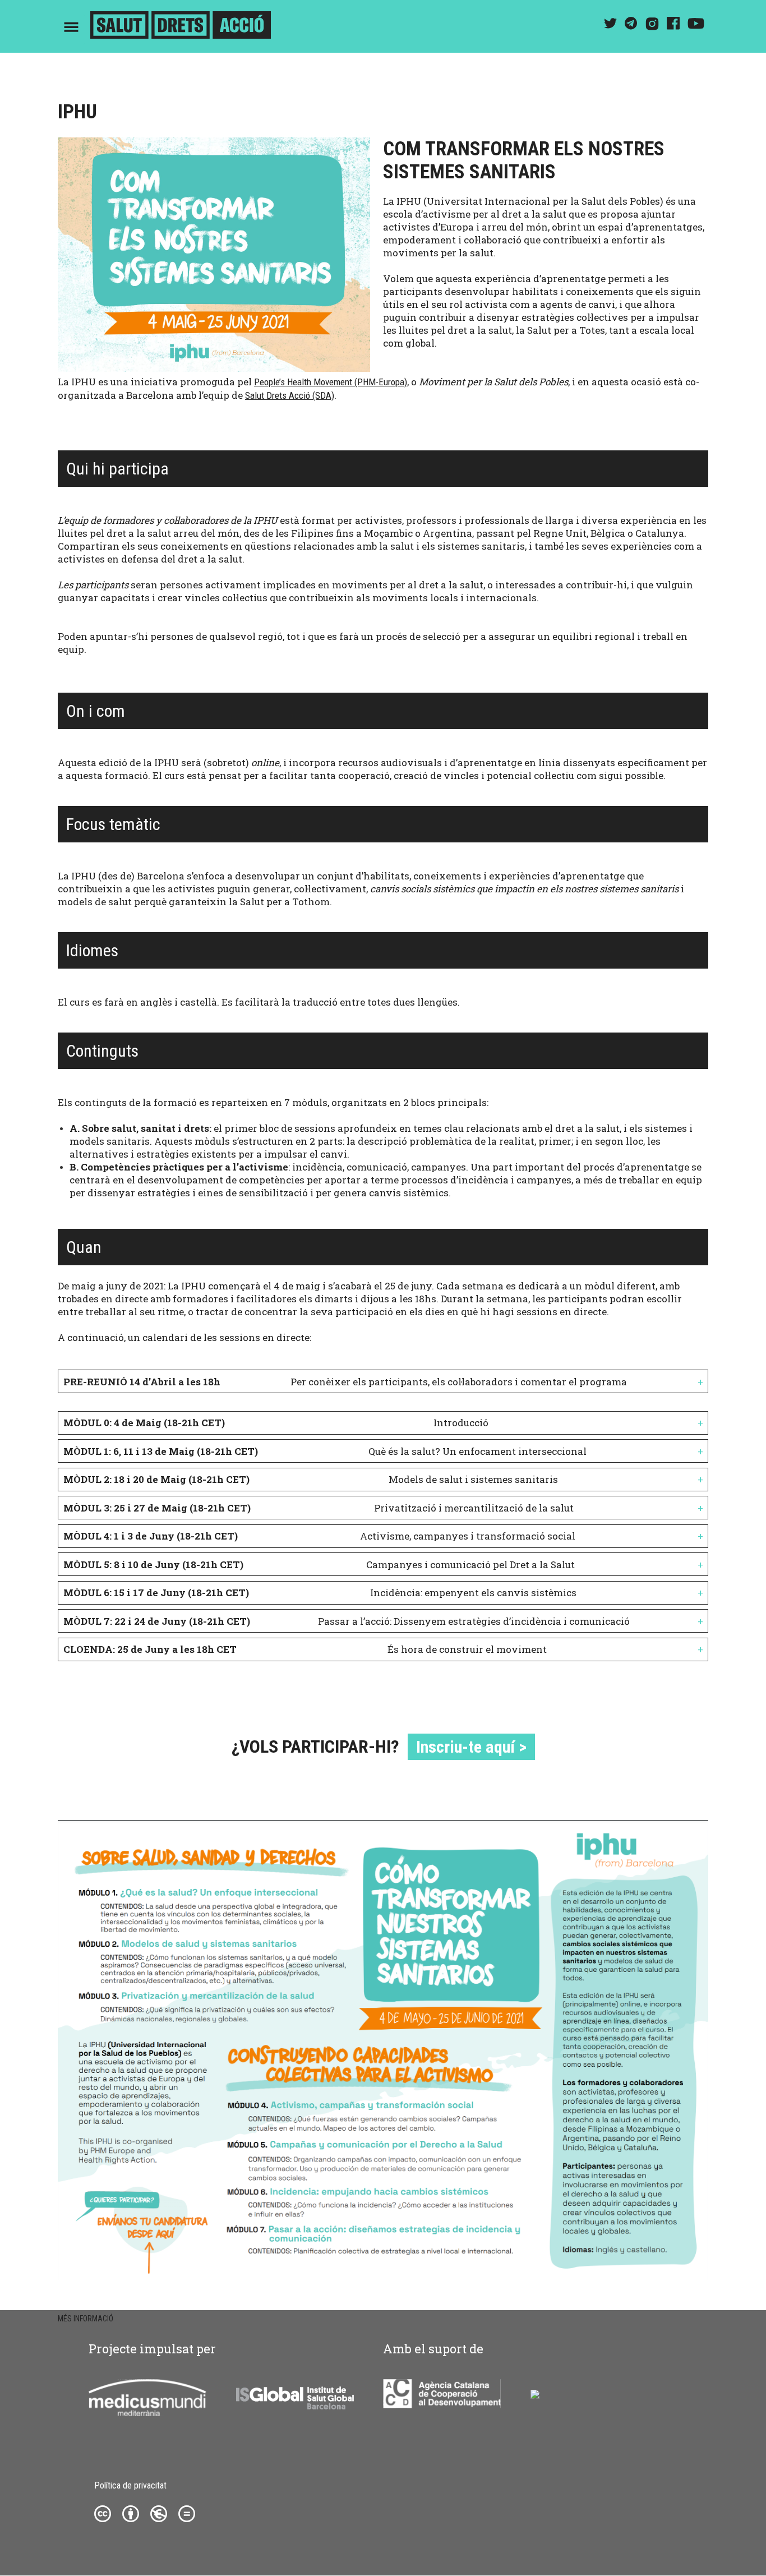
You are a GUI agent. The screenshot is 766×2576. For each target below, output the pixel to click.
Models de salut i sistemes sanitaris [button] (311, 1479)
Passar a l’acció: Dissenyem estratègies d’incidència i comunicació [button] (347, 1621)
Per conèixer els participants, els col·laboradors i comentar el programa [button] (345, 1382)
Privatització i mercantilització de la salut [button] (319, 1508)
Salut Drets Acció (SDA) (290, 395)
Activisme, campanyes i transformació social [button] (319, 1536)
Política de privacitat (130, 2485)
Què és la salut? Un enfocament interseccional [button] (325, 1451)
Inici (181, 27)
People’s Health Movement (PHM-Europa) (331, 382)
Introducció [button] (276, 1423)
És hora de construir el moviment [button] (305, 1649)
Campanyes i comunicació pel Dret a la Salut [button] (319, 1565)
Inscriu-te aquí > (471, 1747)
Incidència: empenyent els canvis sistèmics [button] (320, 1593)
